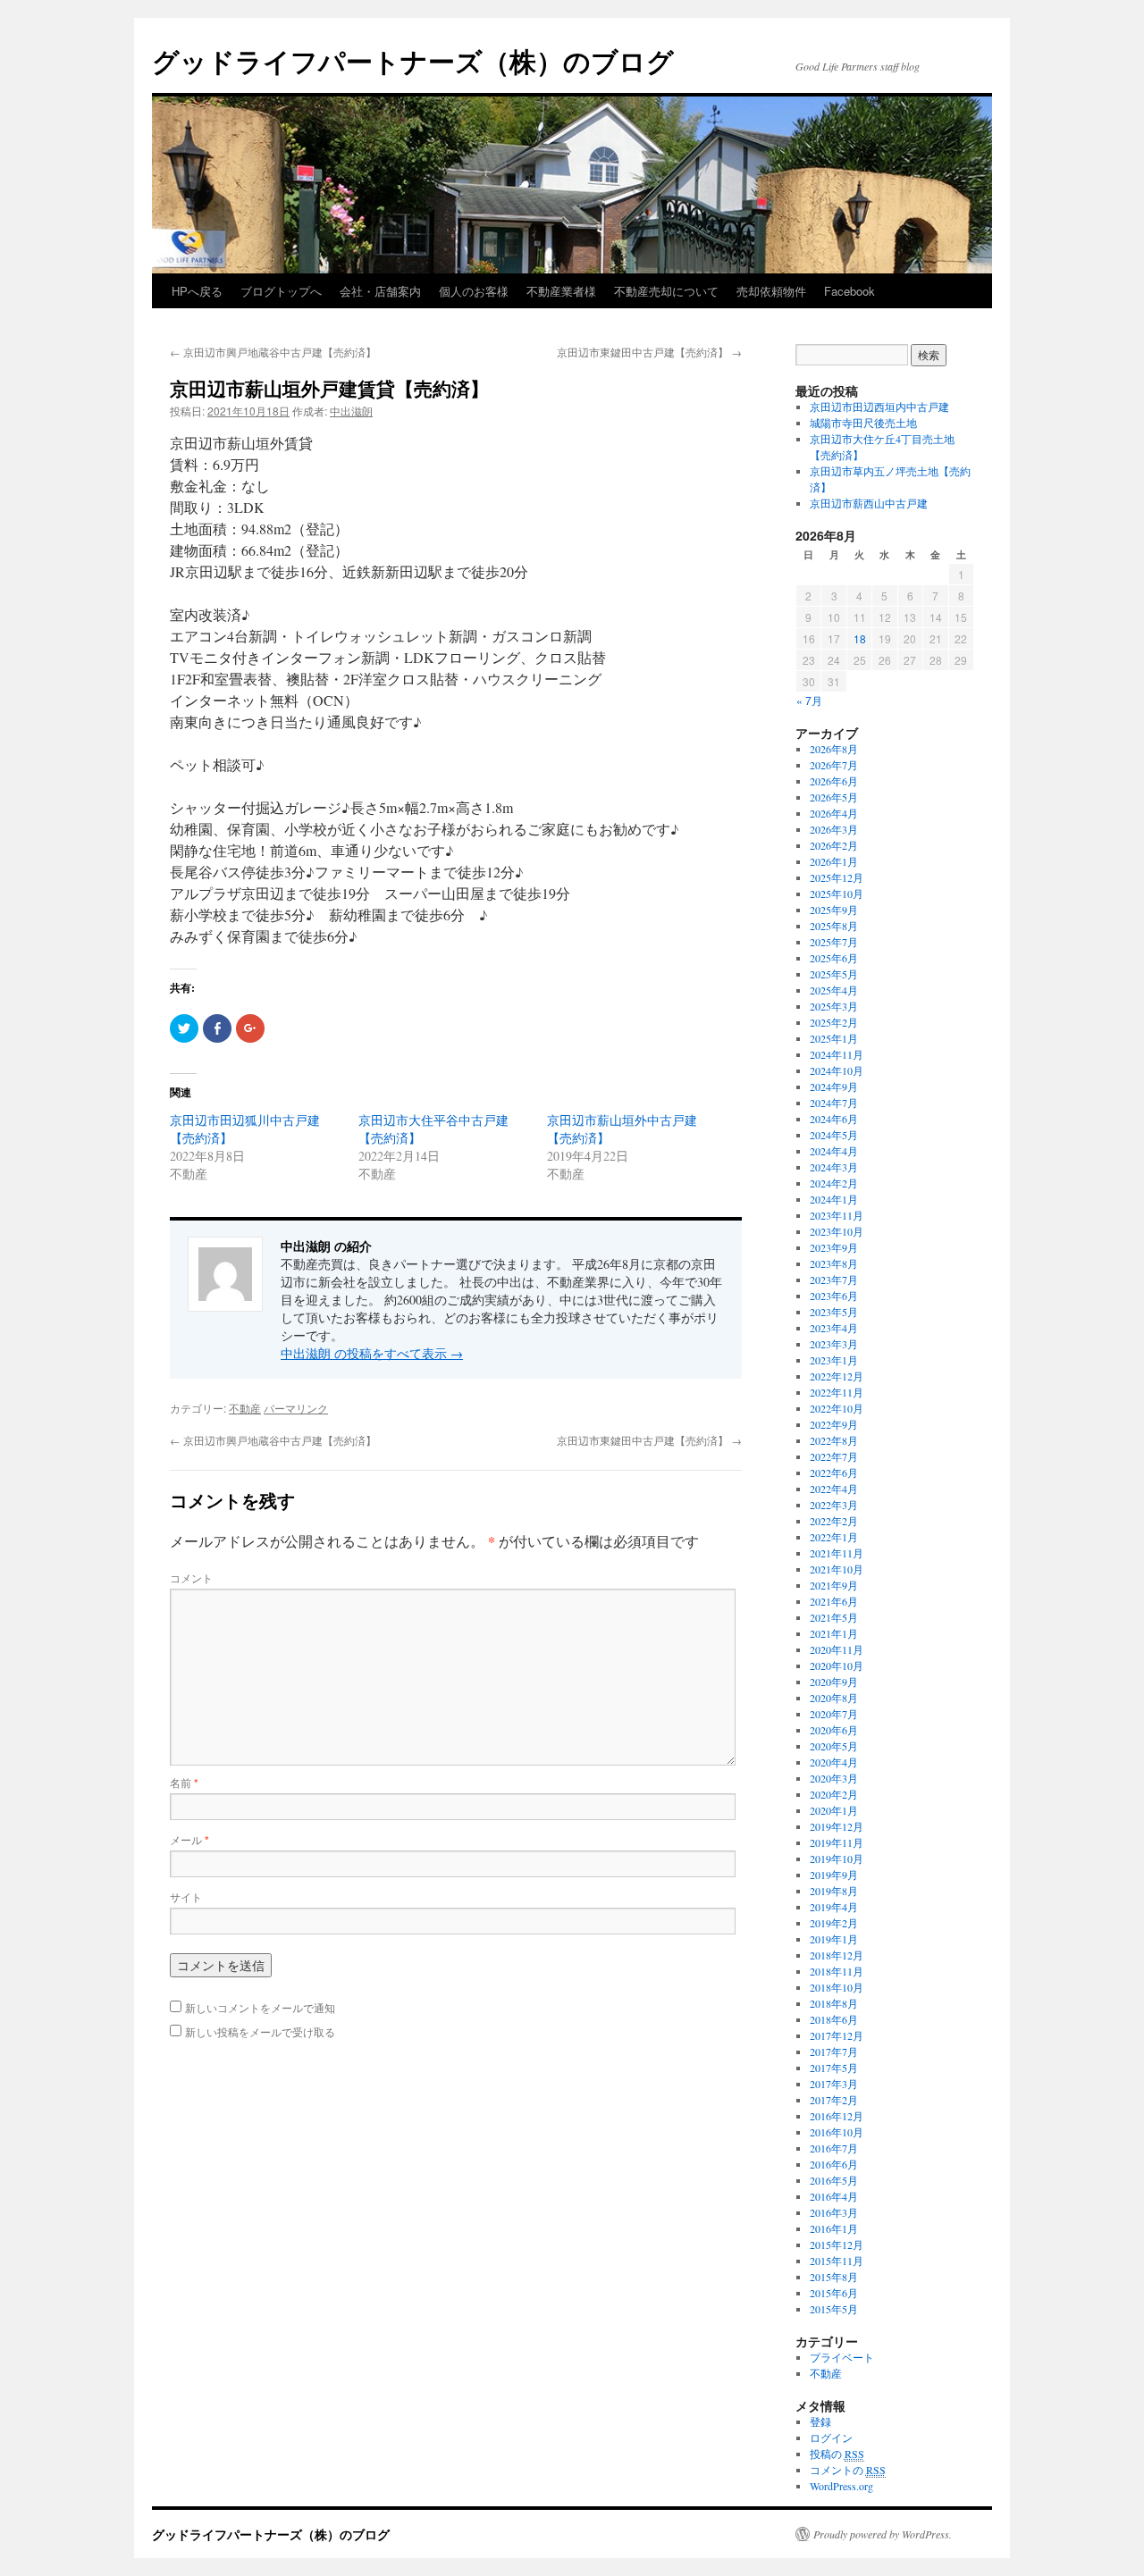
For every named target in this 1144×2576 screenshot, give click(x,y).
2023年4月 (834, 1328)
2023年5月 (834, 1312)
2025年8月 (834, 926)
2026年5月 (834, 797)
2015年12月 (837, 2245)
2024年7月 (834, 1103)
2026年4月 (834, 813)
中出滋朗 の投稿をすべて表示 (372, 1353)
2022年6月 (834, 1473)
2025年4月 (834, 990)
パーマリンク (296, 1408)
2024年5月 (834, 1135)
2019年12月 (837, 1826)
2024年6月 (834, 1119)
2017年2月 (834, 2100)
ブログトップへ (281, 291)
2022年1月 (834, 1537)
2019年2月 (834, 1923)
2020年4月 (834, 1762)
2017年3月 (834, 2084)
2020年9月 (834, 1682)
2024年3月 (834, 1167)
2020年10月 (837, 1666)
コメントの (848, 2470)
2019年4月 (834, 1907)
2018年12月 (837, 1955)
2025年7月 (834, 942)
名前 (184, 1782)
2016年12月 (837, 2116)
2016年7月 (834, 2148)
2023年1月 (834, 1360)
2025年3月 (834, 1006)
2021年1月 (834, 1633)
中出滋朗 (351, 411)
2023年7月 (834, 1280)
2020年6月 (834, 1730)
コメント (191, 1577)
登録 (820, 2421)
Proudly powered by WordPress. (883, 2534)
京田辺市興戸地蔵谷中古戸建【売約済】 (273, 352)
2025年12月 (837, 877)
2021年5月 (834, 1617)
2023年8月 (834, 1263)
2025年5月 (834, 974)
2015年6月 (834, 2293)
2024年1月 (834, 1199)
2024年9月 (834, 1087)
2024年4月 (834, 1151)
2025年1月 (834, 1038)
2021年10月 (837, 1569)
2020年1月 (834, 1810)
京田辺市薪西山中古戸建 (869, 503)
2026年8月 (834, 749)
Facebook (850, 291)
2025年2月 (834, 1022)
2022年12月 (837, 1376)
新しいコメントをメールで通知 (260, 2007)
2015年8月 (834, 2277)
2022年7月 (834, 1456)
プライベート (842, 2357)
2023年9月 (834, 1247)
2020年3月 (834, 1778)
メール (189, 1839)
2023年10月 (837, 1231)
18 (860, 638)
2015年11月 (837, 2261)
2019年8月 (834, 1891)
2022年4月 (834, 1489)
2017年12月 (837, 2035)
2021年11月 (837, 1553)
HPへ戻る (197, 291)
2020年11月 (837, 1649)
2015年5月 (834, 2309)
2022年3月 (834, 1505)
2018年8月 (834, 2003)
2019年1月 (834, 1939)
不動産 (245, 1408)
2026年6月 (834, 781)
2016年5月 (834, 2180)
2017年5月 (834, 2068)
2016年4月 (834, 2196)
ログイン (831, 2438)
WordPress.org (841, 2486)
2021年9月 (834, 1585)
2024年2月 (834, 1183)
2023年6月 (834, 1296)
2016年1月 (834, 2228)
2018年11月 (837, 1971)
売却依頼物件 (771, 291)
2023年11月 (837, 1215)
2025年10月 (837, 894)
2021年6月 (834, 1601)
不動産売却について (666, 291)
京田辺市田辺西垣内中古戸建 (879, 407)
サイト (186, 1896)
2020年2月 (834, 1794)
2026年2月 (834, 845)
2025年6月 (834, 958)
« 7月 (809, 700)
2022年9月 (834, 1424)
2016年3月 (834, 2212)
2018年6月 (834, 2019)
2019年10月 (837, 1859)
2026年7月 (834, 765)
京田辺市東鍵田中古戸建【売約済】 (649, 352)
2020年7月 (834, 1714)
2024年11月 (837, 1054)
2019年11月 (837, 1842)
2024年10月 (837, 1070)
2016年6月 (834, 2164)
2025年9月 (834, 910)
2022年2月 (834, 1521)
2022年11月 (837, 1392)
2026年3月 (834, 829)
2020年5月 (834, 1746)
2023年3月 (834, 1344)
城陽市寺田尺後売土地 (863, 423)
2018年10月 (837, 1987)
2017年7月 (834, 2052)
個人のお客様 (474, 291)
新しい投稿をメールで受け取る (260, 2031)
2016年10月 (837, 2132)
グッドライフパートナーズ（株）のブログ (413, 60)
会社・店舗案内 (380, 291)
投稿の (837, 2454)
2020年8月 (834, 1698)
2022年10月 (837, 1408)
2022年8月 (834, 1440)
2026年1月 (834, 861)
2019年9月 (834, 1875)
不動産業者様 (561, 291)
